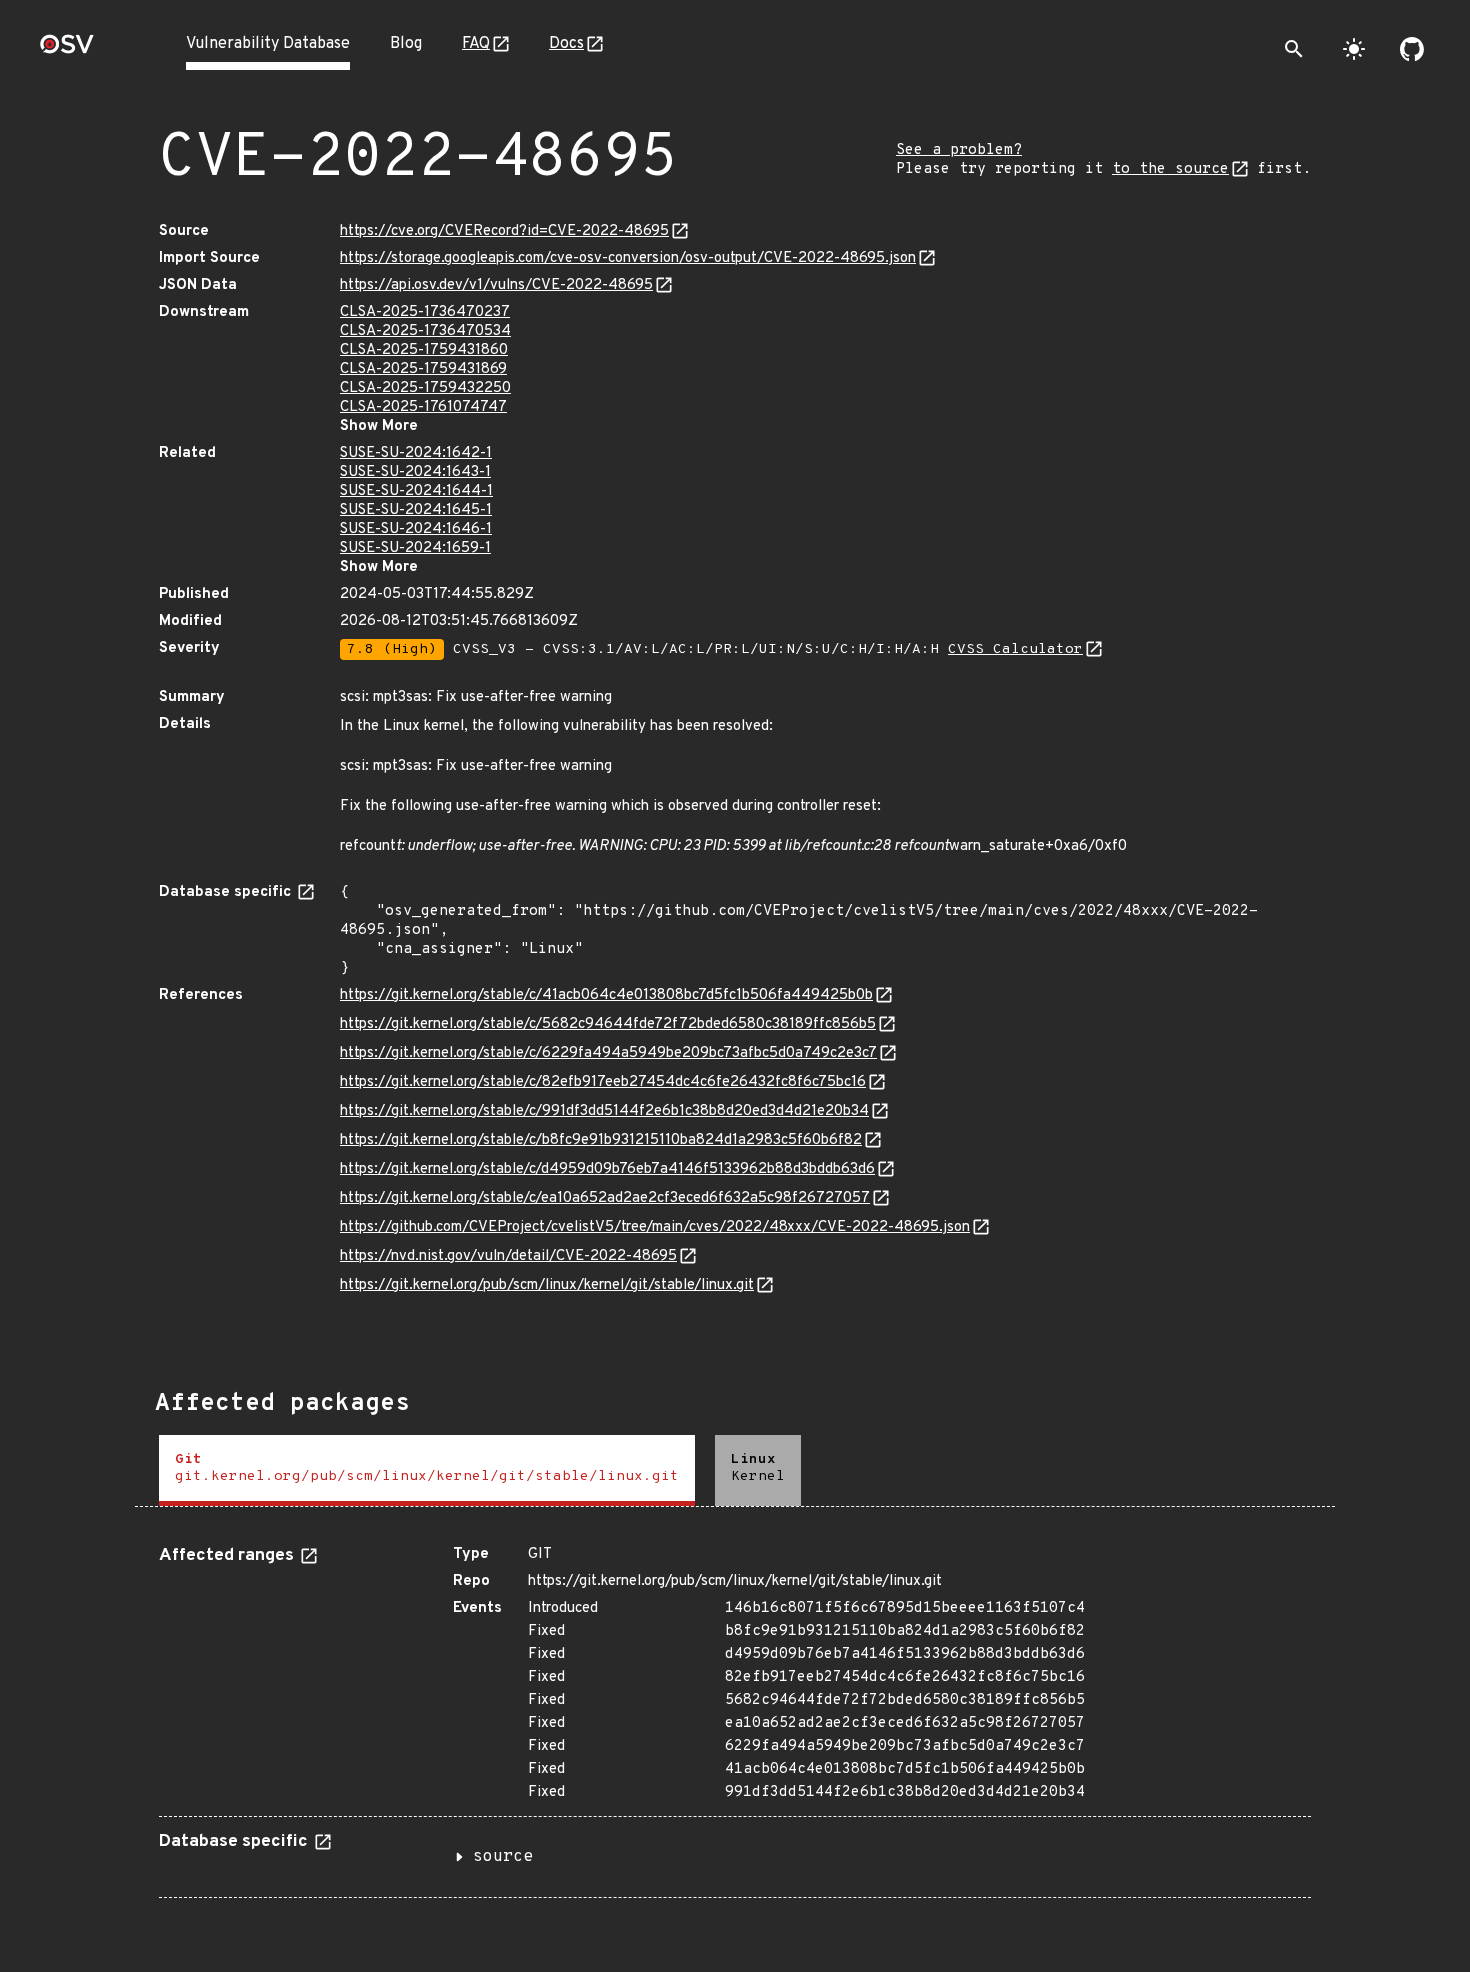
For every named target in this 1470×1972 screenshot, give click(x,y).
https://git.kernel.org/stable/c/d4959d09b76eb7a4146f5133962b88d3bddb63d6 (607, 1169)
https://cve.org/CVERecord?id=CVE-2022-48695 (504, 231)
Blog (406, 44)
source (503, 1857)
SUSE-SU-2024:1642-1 (416, 453)
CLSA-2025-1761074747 (423, 407)
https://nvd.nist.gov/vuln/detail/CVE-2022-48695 (508, 1256)
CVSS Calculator (1015, 649)
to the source (1170, 169)
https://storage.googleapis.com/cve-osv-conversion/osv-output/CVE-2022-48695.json (628, 258)
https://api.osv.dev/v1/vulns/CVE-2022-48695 (496, 285)
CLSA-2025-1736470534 (425, 331)
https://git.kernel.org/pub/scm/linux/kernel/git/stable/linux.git (547, 1285)
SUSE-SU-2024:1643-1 (415, 472)
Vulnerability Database (268, 44)
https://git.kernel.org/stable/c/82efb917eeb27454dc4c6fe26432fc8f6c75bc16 (603, 1082)
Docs (566, 44)
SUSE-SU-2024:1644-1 (416, 491)
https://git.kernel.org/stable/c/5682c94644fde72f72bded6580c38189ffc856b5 (608, 1024)
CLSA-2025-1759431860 (424, 350)
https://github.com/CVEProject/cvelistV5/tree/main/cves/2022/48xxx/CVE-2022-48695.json (655, 1227)
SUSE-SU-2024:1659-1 (415, 548)
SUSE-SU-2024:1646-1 (416, 529)
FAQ (476, 44)
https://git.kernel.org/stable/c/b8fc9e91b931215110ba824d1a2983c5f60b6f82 (601, 1140)
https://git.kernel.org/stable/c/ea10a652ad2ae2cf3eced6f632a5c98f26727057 (605, 1198)
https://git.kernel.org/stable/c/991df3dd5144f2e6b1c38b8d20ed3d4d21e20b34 (604, 1111)
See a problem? (959, 150)
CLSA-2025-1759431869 (423, 369)
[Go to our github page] (1412, 49)
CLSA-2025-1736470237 (425, 312)
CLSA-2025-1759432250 (425, 388)
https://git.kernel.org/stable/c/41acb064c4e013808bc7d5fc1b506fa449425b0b (606, 995)
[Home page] (67, 50)
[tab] (427, 1470)
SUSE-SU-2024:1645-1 (416, 510)
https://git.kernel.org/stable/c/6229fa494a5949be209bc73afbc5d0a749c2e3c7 (608, 1053)
